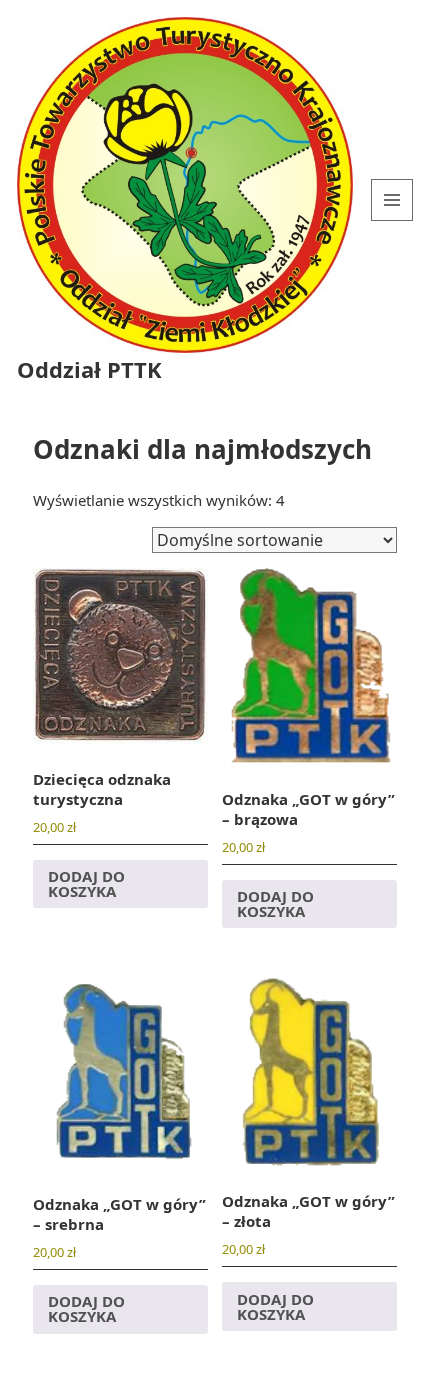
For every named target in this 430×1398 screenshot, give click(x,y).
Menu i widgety (392, 220)
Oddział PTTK (89, 369)
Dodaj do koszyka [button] (86, 883)
